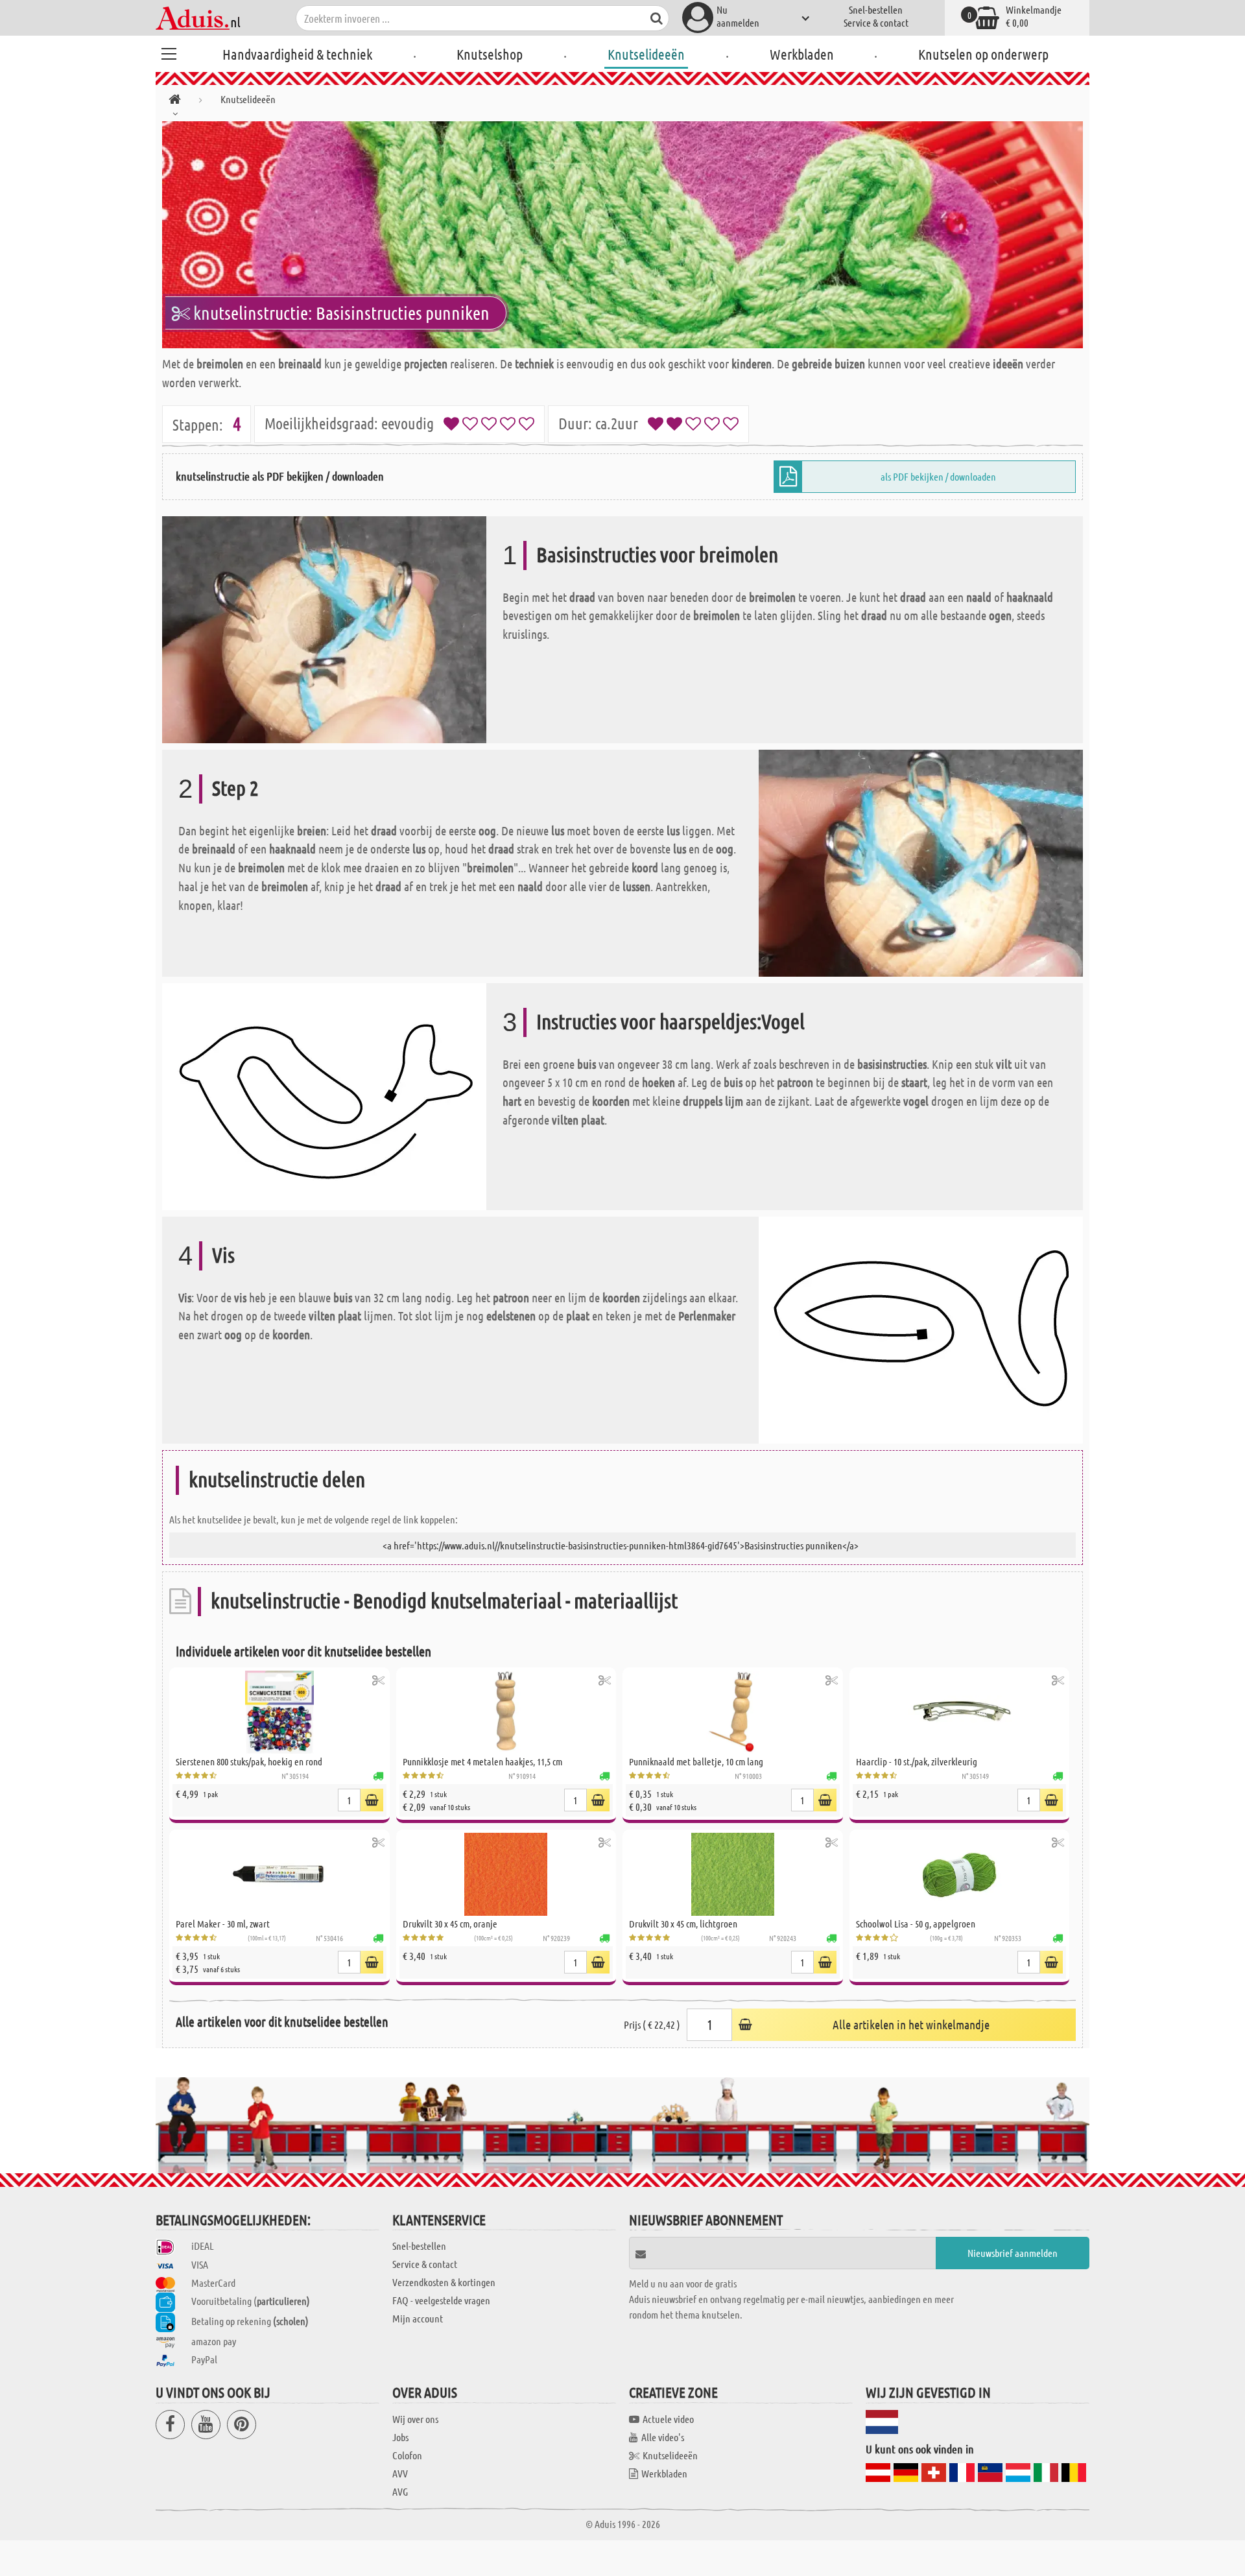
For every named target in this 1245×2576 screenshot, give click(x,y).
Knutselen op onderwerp (983, 54)
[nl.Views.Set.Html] (378, 1680)
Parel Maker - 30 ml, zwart (223, 1924)
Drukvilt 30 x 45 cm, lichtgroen (683, 1924)
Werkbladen (802, 54)
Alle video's (663, 2437)
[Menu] (169, 52)
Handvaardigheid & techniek (297, 54)
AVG (400, 2491)
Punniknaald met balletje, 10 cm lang (696, 1761)
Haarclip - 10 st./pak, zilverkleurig (917, 1761)
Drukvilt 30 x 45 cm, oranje (450, 1924)
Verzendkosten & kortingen (444, 2282)
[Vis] (921, 1329)
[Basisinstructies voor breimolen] (324, 628)
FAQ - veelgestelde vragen (441, 2300)
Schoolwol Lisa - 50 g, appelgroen (916, 1924)
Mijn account (418, 2318)
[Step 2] (921, 862)
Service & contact (876, 22)
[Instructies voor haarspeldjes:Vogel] (324, 1095)
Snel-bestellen (876, 9)
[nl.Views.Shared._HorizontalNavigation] (175, 101)
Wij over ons (415, 2419)
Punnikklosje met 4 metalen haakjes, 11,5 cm (482, 1761)
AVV (400, 2473)
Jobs (400, 2437)
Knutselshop (490, 54)
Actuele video (668, 2419)
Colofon (407, 2455)
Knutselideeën (646, 54)
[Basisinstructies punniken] (622, 235)
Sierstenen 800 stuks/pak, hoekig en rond (249, 1761)
